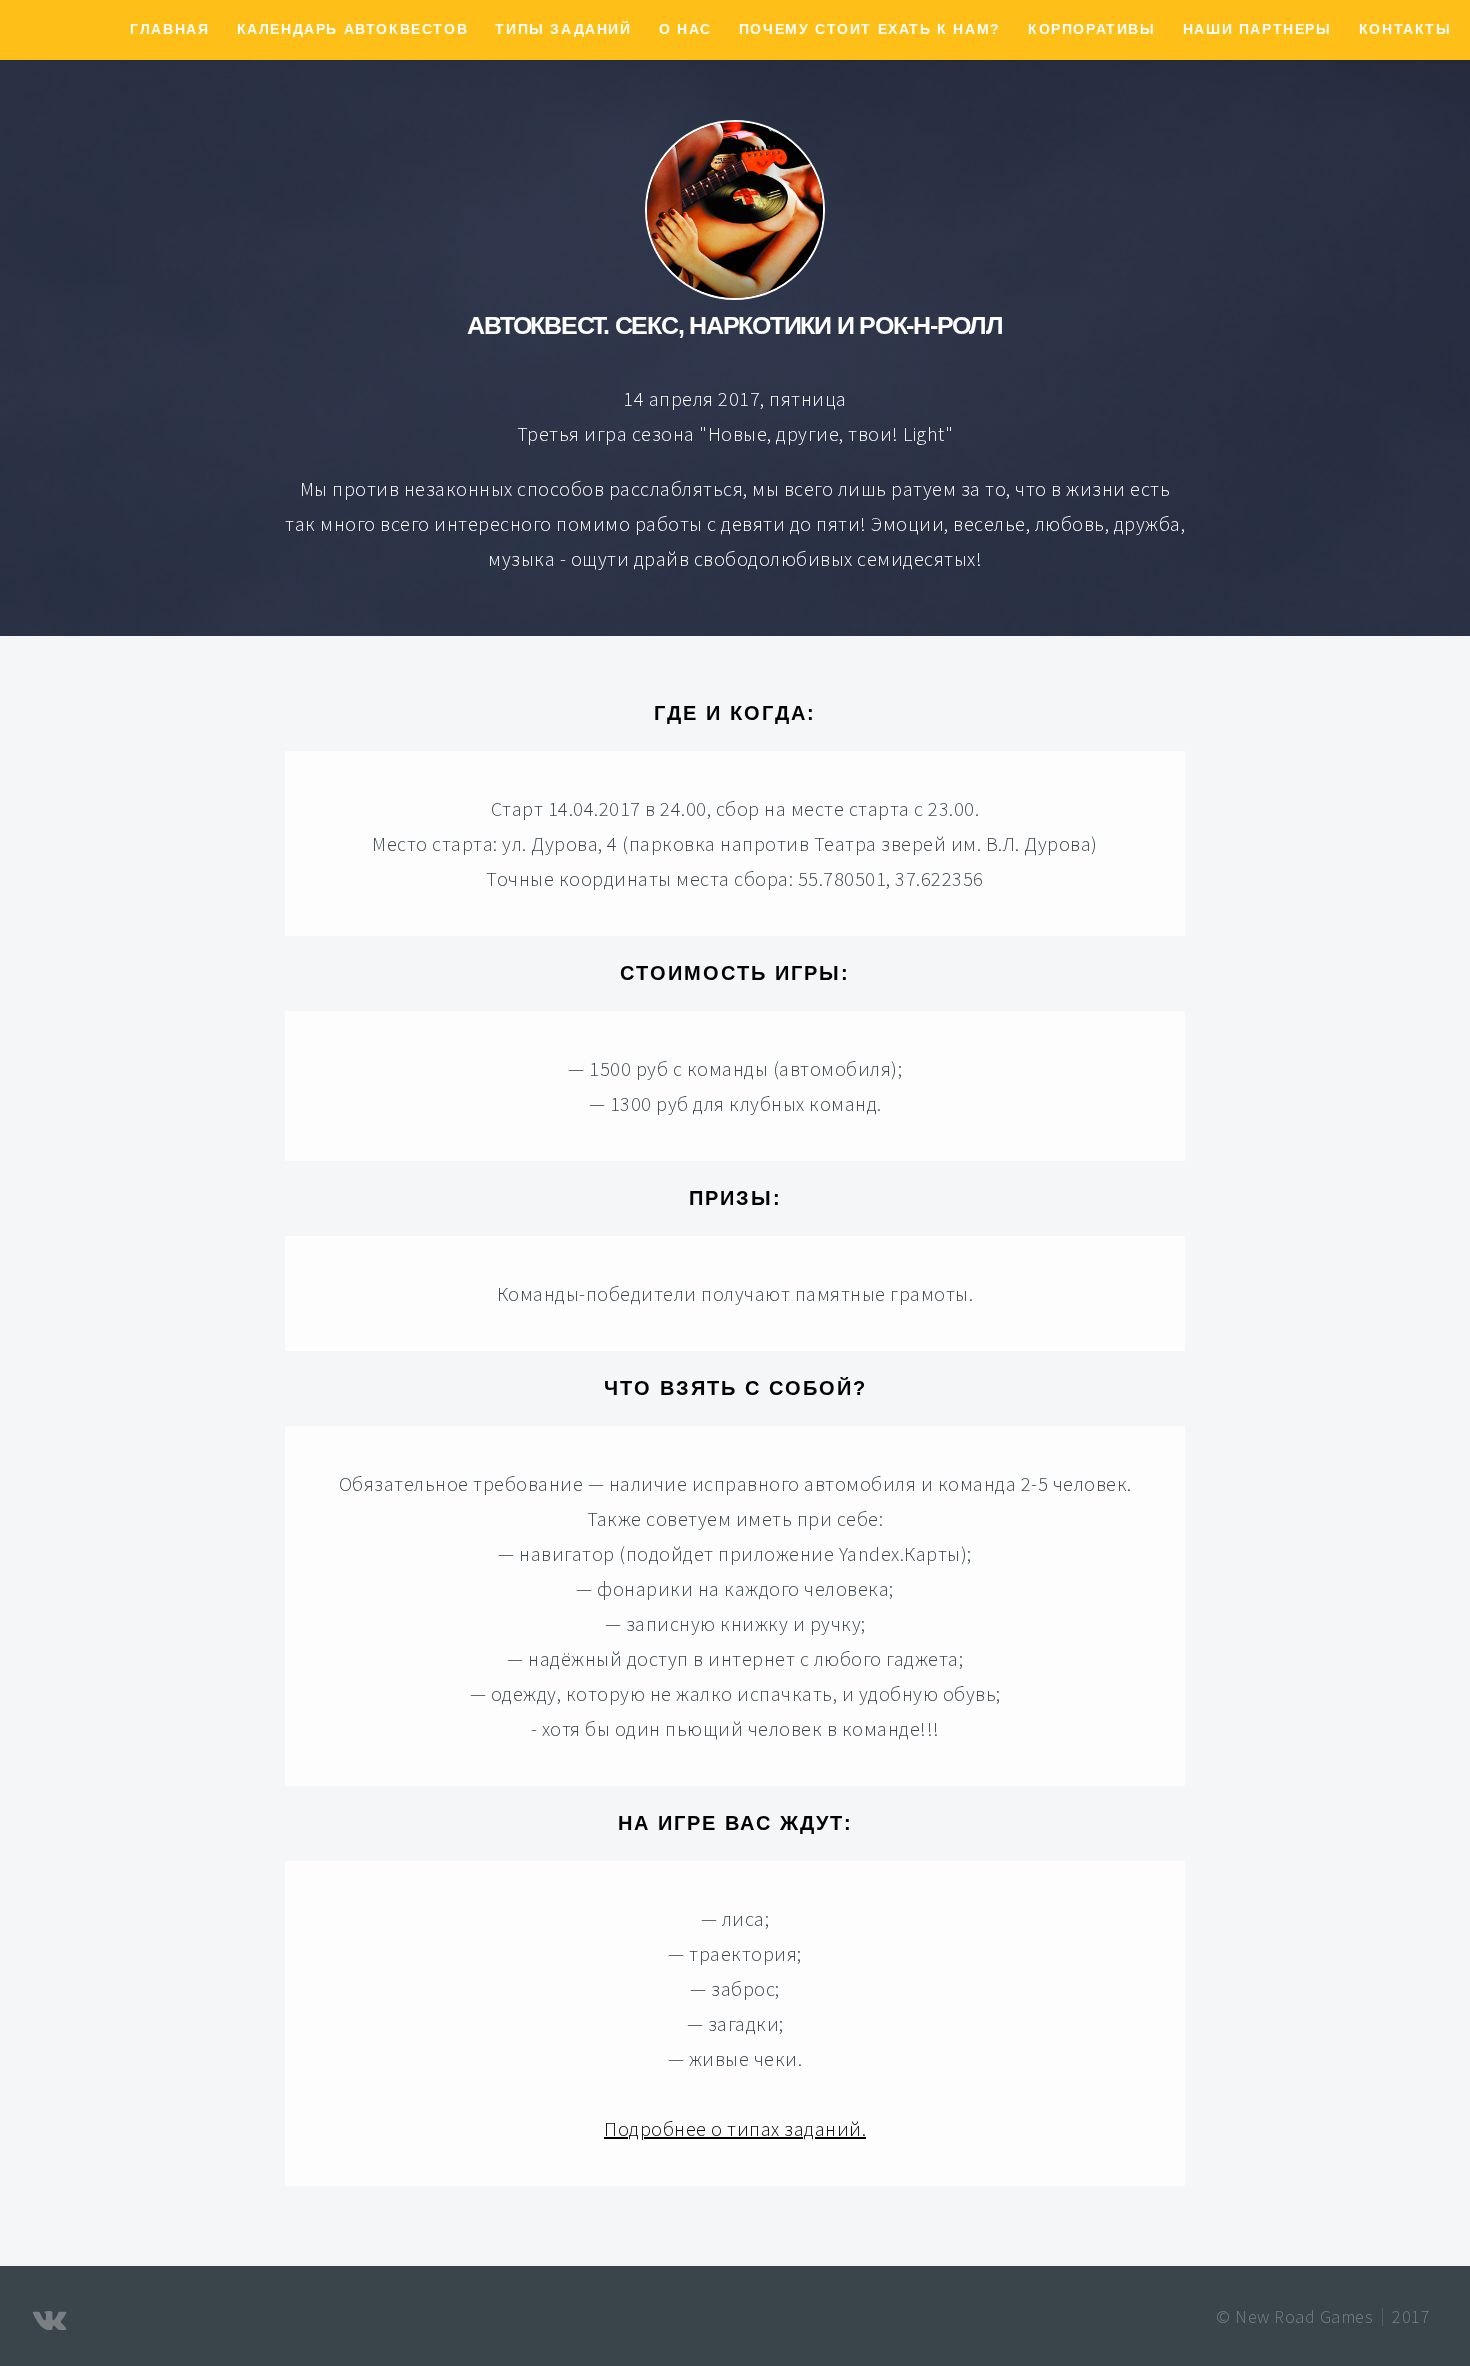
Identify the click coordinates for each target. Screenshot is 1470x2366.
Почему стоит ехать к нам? (870, 29)
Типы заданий (563, 29)
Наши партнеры (1257, 29)
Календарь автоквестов (353, 29)
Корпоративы (1092, 29)
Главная (169, 29)
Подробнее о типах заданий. (735, 2128)
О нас (685, 29)
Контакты (1405, 29)
